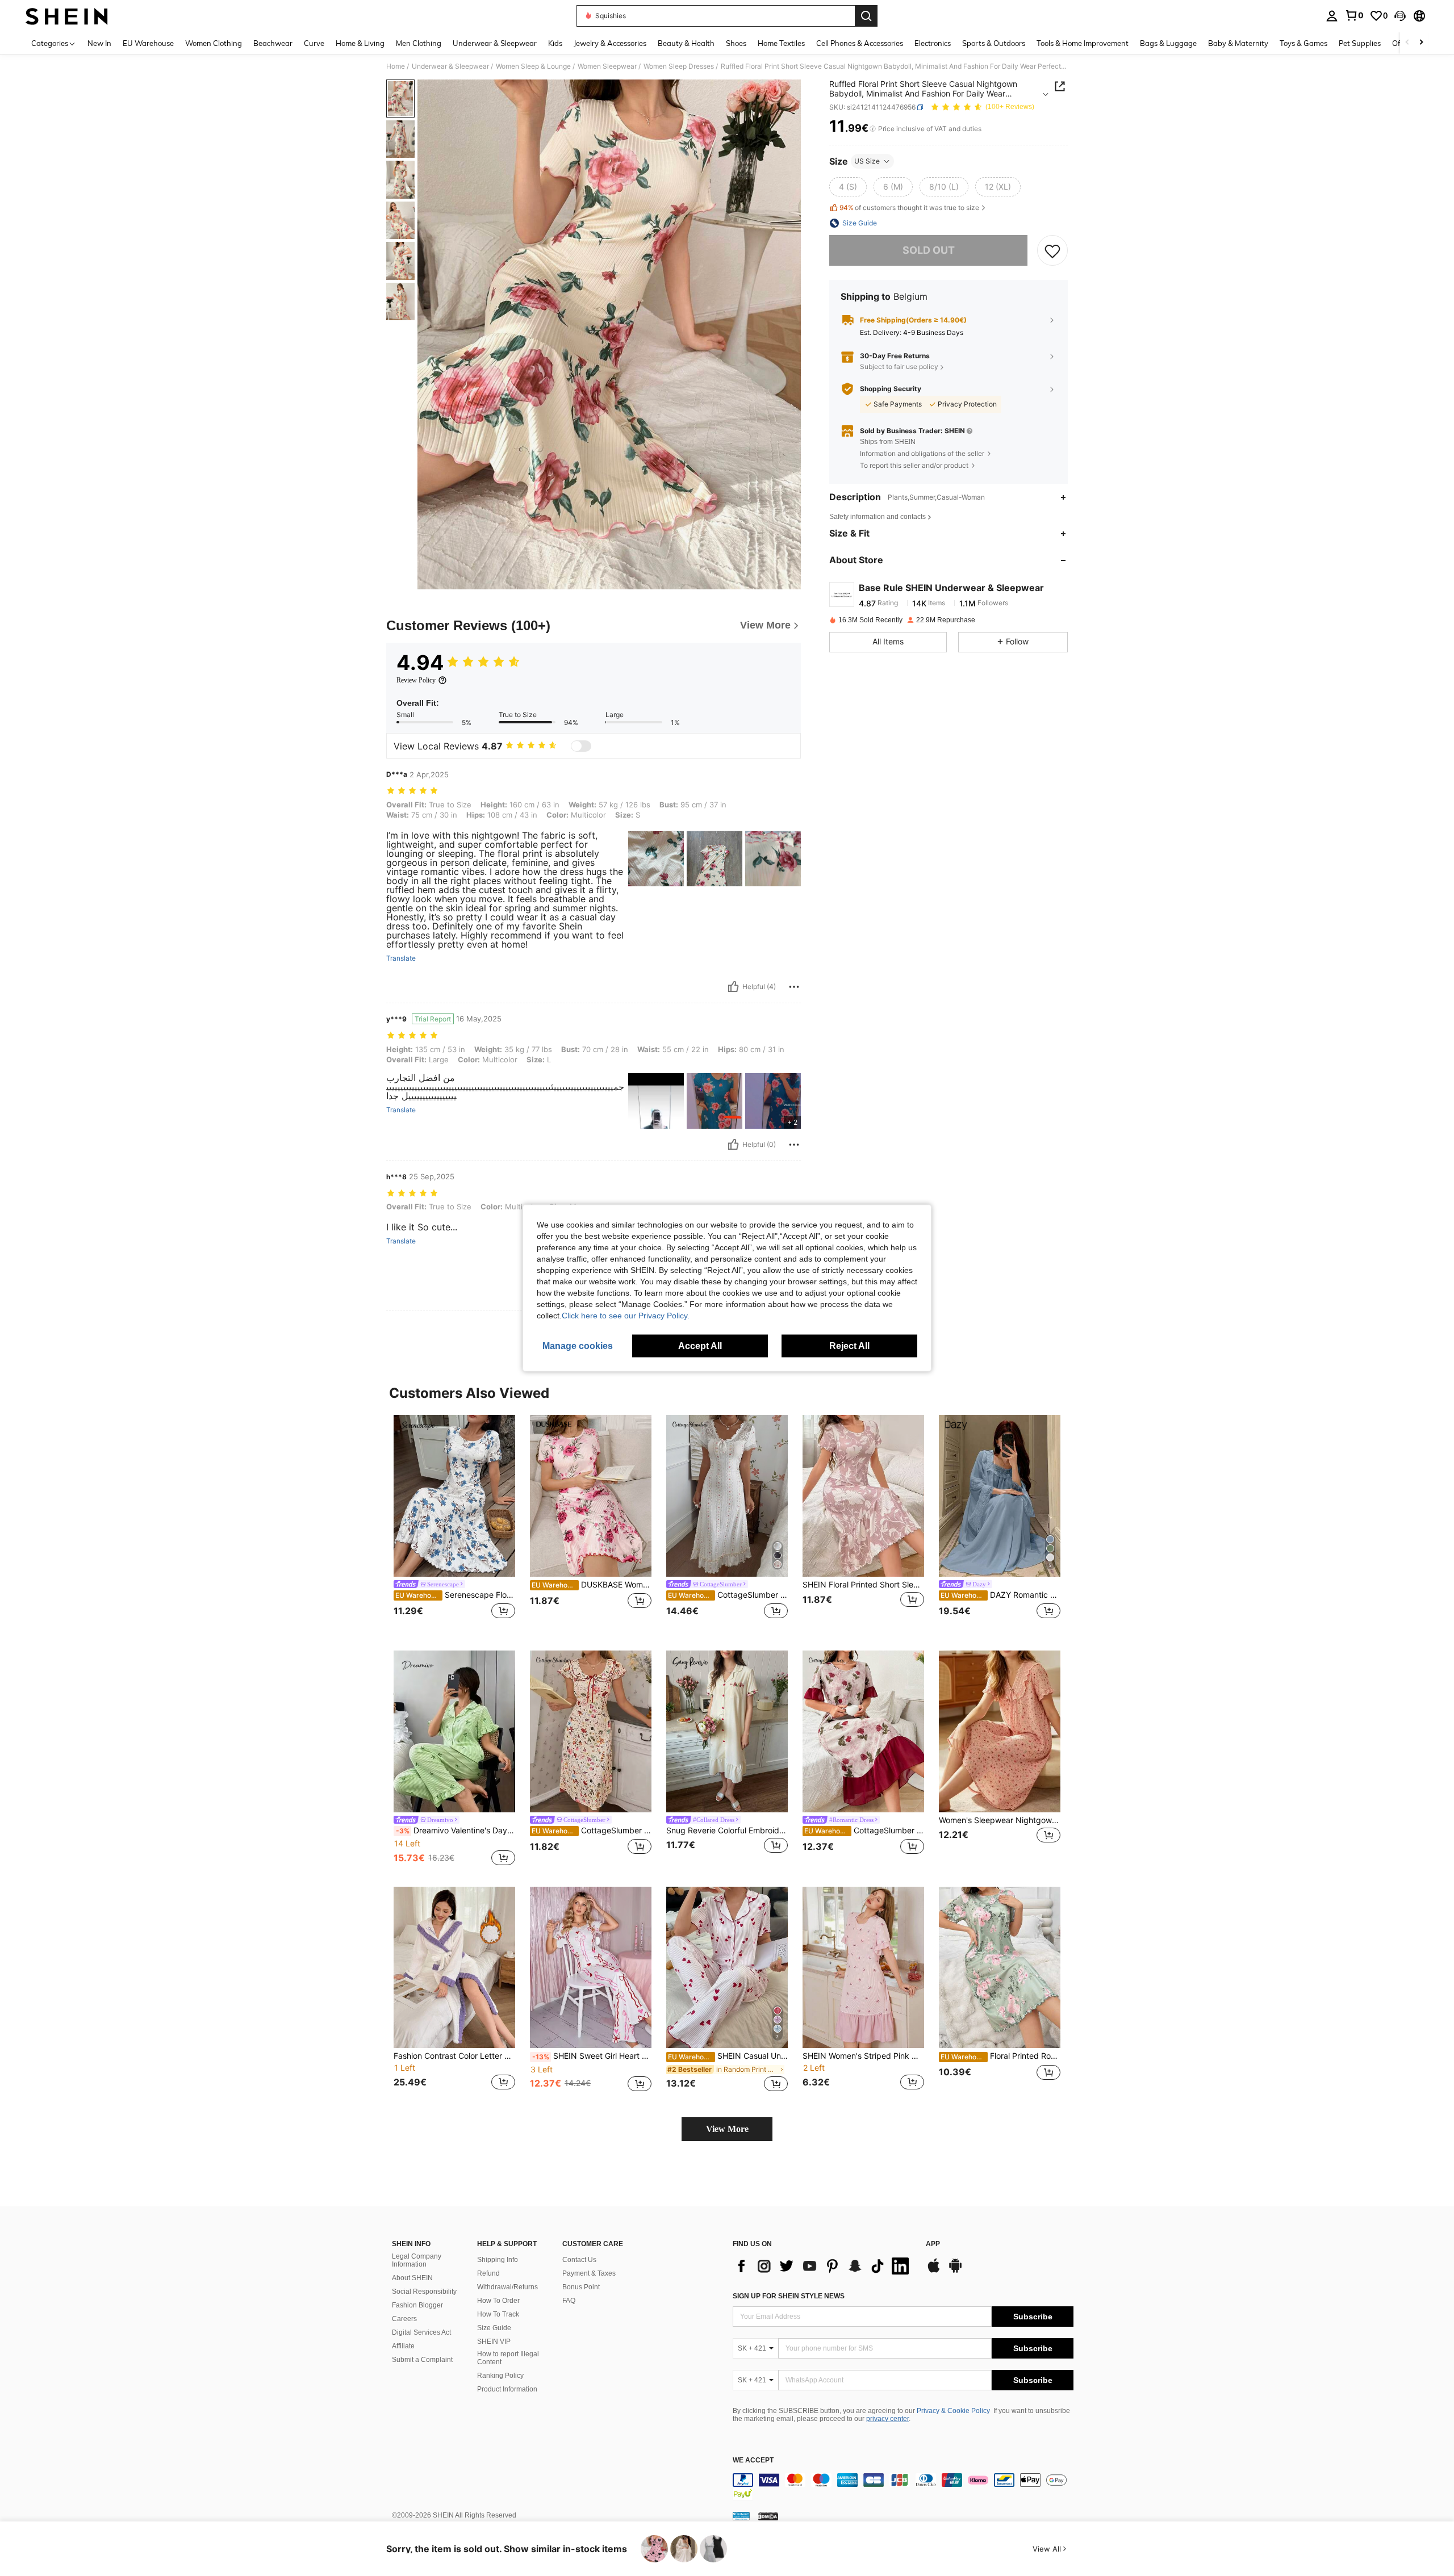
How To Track (498, 2314)
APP (933, 2244)
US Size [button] (867, 161)
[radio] (848, 187)
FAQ (569, 2301)
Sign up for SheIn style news (789, 2296)
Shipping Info (498, 2260)
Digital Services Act (421, 2332)
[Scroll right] (1421, 43)
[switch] (581, 746)
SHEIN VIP (494, 2342)
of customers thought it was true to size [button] (909, 208)
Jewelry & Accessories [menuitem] (610, 43)
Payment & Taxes (589, 2273)
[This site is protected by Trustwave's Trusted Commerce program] (741, 2516)
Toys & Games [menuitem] (1303, 43)
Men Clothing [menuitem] (419, 43)
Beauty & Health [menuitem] (686, 43)
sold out (929, 250)
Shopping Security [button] (891, 389)
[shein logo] (67, 16)
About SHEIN (412, 2278)
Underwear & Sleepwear (450, 66)
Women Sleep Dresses (679, 66)
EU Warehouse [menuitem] (148, 43)
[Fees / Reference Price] (873, 129)
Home (396, 66)
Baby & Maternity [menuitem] (1238, 43)
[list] (824, 2266)
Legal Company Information (417, 2260)
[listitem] (454, 1524)
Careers (404, 2319)
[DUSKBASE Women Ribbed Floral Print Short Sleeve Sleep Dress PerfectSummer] (591, 1496)
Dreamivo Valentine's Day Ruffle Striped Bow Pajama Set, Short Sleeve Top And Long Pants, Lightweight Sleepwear (456, 1831)
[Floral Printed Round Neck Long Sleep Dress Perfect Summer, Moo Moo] (1000, 1968)
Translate (401, 958)
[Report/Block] (794, 987)
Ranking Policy (500, 2376)
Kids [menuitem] (555, 43)
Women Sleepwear (607, 66)
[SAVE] (1052, 250)
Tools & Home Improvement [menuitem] (1083, 43)
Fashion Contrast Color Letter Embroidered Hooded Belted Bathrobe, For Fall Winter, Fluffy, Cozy (454, 2056)
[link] (1354, 15)
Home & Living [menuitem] (360, 43)
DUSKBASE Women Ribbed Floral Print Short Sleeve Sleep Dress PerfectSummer (592, 1585)
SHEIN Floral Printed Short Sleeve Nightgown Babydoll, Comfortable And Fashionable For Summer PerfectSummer (863, 1585)
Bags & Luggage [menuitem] (1168, 43)
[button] (1400, 16)
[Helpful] (733, 987)
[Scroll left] (1407, 43)
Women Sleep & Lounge (533, 66)
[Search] (866, 16)
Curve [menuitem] (314, 43)
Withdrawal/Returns (507, 2287)
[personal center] (1332, 16)
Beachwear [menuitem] (273, 43)
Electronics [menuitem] (933, 43)
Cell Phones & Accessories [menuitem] (860, 43)
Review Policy (416, 680)
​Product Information (507, 2389)
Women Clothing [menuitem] (214, 43)
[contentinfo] (903, 2487)
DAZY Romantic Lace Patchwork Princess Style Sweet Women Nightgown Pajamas (1000, 1595)
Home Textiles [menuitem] (781, 43)
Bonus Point (581, 2287)
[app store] (934, 2271)
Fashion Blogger (417, 2305)
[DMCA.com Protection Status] (768, 2516)
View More (727, 2129)
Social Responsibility (424, 2292)
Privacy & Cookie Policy (953, 2411)
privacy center (887, 2419)
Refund (488, 2273)
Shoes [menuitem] (736, 43)
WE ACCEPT (753, 2460)
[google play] (955, 2271)
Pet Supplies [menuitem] (1360, 43)
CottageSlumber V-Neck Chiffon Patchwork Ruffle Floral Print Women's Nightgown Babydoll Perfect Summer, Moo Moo (864, 1831)
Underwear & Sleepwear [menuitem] (495, 43)
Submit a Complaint (422, 2360)
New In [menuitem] (99, 43)
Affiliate (403, 2346)
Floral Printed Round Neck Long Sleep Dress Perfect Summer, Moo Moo (1000, 2056)
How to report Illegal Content (508, 2358)
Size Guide (494, 2328)
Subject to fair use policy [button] (899, 366)
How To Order (498, 2301)
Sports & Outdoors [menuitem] (994, 43)
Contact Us (579, 2260)
